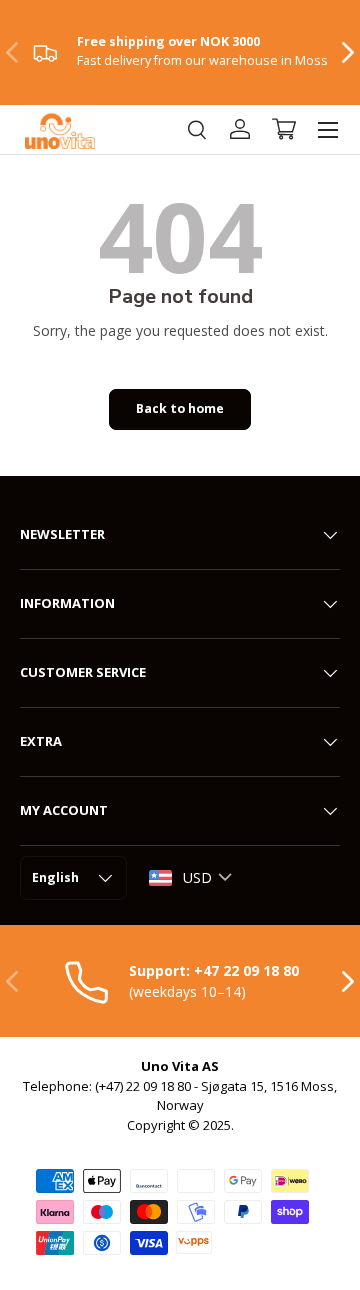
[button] (284, 129)
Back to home (180, 408)
